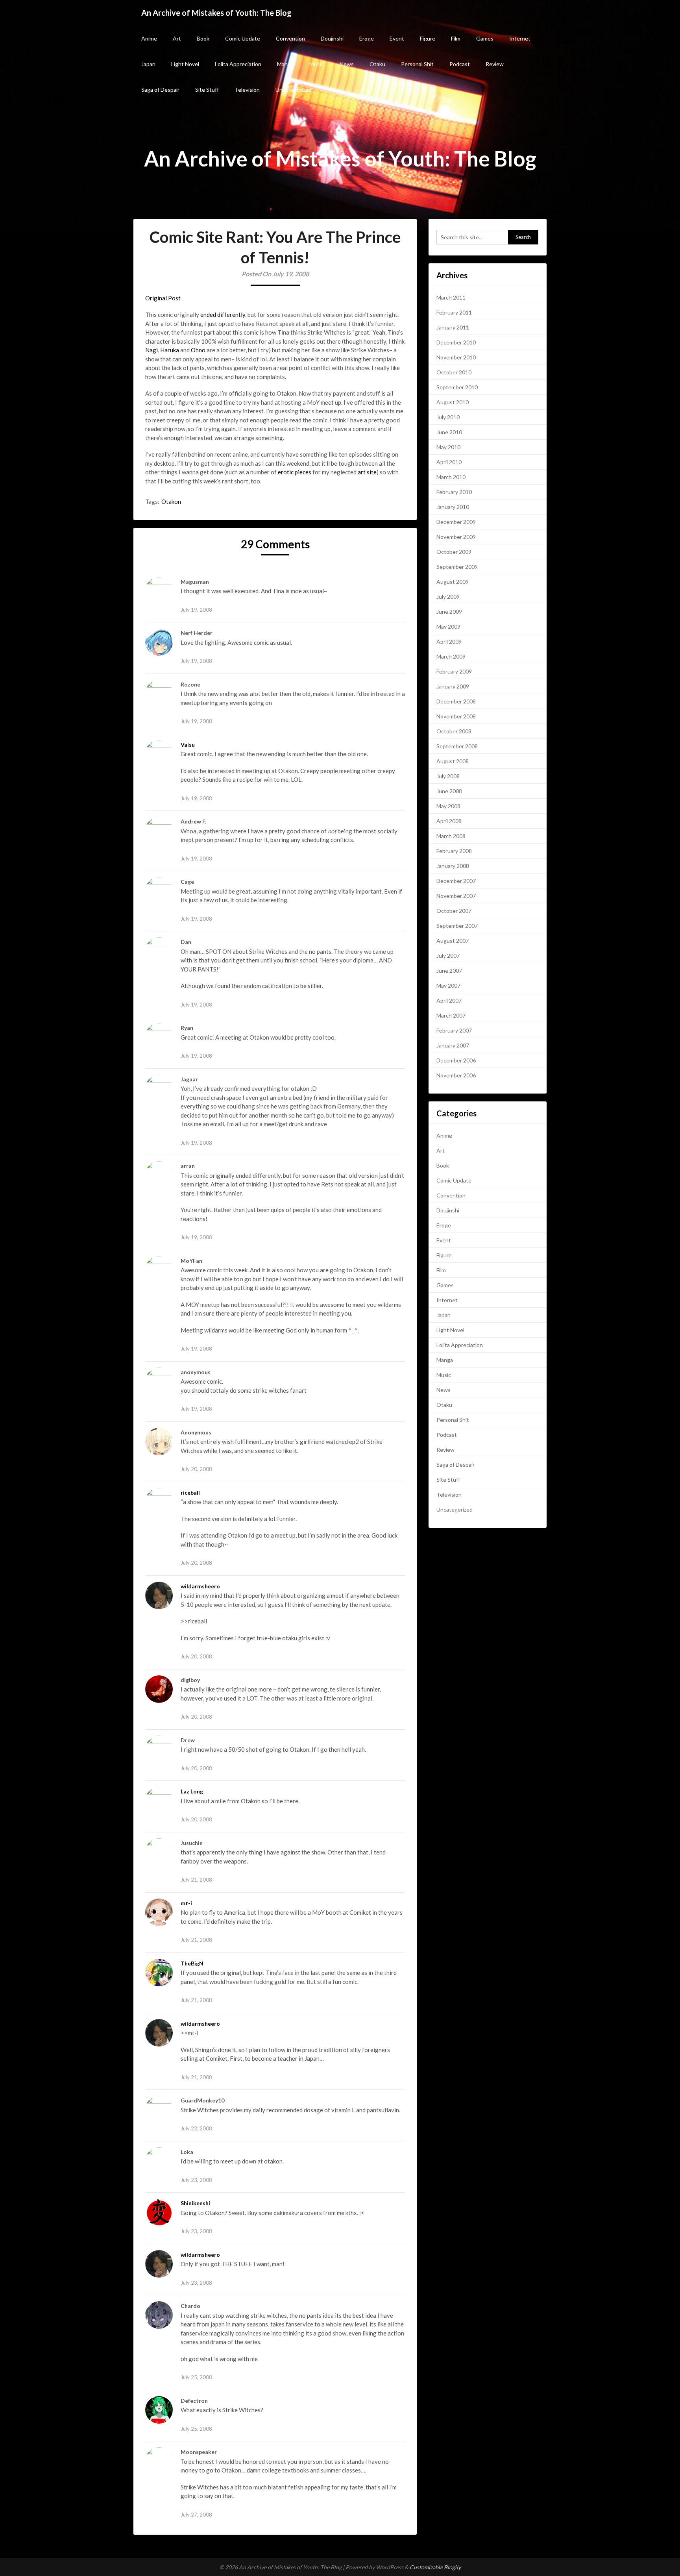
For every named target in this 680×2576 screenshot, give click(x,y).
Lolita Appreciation (238, 64)
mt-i (186, 1903)
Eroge (367, 38)
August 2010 (453, 402)
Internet (520, 38)
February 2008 (454, 851)
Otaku (377, 64)
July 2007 (448, 956)
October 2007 (454, 911)
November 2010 (456, 357)
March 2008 (451, 836)
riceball (190, 1492)
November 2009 (456, 537)
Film (456, 38)
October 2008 (454, 731)
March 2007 (451, 1015)
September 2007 (457, 926)
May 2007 (448, 985)
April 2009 (449, 641)
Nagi (152, 350)
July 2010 (448, 417)
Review (495, 64)
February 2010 (454, 492)
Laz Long (192, 1791)
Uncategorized (294, 90)
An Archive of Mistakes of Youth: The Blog (216, 13)
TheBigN (192, 1963)
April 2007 (449, 1000)
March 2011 (451, 297)
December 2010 (456, 342)
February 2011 (454, 312)
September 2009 (457, 567)
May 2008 (448, 806)
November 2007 (456, 896)
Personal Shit (417, 64)
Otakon (171, 502)
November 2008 (456, 716)
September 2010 (457, 387)
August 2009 (453, 582)
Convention (290, 38)
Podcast (460, 64)
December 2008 (456, 701)
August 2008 (453, 761)
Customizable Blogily (435, 2567)
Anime (149, 38)
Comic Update (243, 38)
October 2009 (454, 552)
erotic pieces (294, 472)
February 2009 (454, 671)
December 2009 (456, 522)
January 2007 (453, 1045)
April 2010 (449, 462)
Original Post (163, 298)
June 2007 (449, 971)
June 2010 (449, 432)
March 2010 (451, 477)
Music (317, 64)
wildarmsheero (200, 1586)
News (347, 64)
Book (203, 38)
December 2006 (456, 1060)
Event (397, 38)
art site (367, 472)
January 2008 (453, 866)
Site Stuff (207, 90)
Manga (285, 64)
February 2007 (454, 1030)
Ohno (198, 350)
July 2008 (448, 776)
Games (485, 38)
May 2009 (448, 626)
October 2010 (454, 372)
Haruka (170, 350)
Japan (148, 64)
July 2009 (448, 597)
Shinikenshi (195, 2203)
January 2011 (453, 327)
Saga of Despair (160, 90)
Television (247, 90)
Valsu (188, 745)
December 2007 (456, 881)
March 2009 (451, 656)
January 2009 (453, 686)
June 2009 (449, 612)
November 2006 (456, 1075)
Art (177, 38)
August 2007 (453, 941)
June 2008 (449, 791)
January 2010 (453, 507)
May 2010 (448, 447)
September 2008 (457, 746)
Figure (428, 38)
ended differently (223, 315)
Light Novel (185, 64)
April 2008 (449, 821)
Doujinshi (332, 38)
